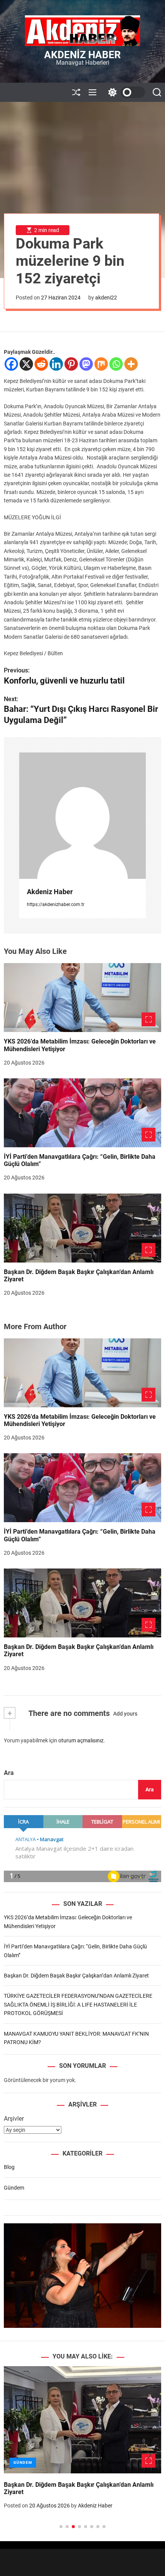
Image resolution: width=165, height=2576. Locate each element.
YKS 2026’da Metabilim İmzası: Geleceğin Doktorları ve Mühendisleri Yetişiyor (80, 1420)
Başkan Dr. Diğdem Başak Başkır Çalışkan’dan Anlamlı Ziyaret (79, 1276)
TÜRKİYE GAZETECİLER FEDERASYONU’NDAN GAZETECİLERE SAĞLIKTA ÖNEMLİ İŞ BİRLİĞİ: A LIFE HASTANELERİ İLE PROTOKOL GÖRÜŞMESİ (78, 2004)
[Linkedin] (56, 364)
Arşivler (14, 2119)
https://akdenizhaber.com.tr (56, 904)
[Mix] (101, 364)
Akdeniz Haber (82, 55)
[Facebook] (11, 364)
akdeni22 (106, 298)
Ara (9, 1773)
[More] (131, 364)
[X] (26, 364)
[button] (16, 2455)
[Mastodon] (86, 364)
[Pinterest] (71, 364)
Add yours (125, 1714)
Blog (9, 2167)
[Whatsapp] (116, 364)
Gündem (14, 2188)
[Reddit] (41, 364)
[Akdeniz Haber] (82, 816)
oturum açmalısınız (81, 1740)
